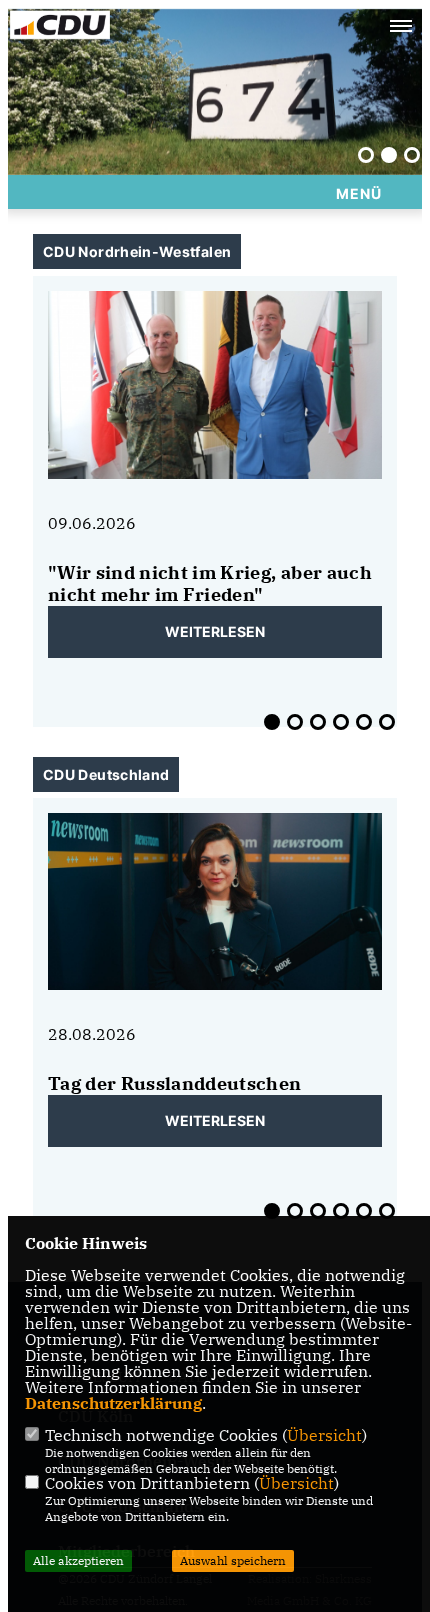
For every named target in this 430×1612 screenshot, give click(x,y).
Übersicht (324, 1435)
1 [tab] (366, 155)
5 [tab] (364, 722)
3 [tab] (412, 155)
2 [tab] (389, 155)
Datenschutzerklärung (113, 1403)
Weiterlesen (215, 631)
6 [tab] (387, 722)
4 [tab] (341, 722)
